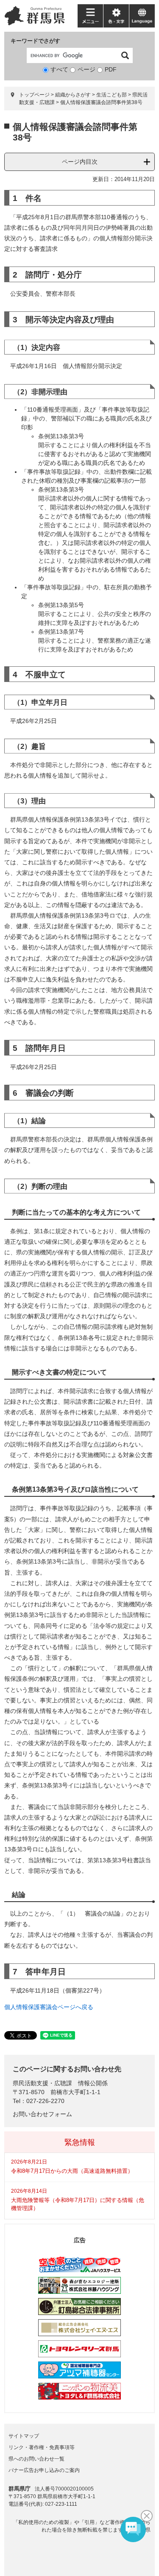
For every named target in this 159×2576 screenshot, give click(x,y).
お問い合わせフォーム (42, 2114)
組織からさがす (73, 95)
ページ (86, 69)
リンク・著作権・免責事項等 (42, 2447)
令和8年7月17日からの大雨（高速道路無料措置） (72, 2171)
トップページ (34, 95)
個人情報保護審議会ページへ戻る (49, 2007)
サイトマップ (24, 2436)
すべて (59, 69)
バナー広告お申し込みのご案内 (44, 2470)
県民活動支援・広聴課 (42, 2083)
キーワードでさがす (35, 41)
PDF (111, 69)
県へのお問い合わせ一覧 (36, 2459)
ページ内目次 (80, 162)
